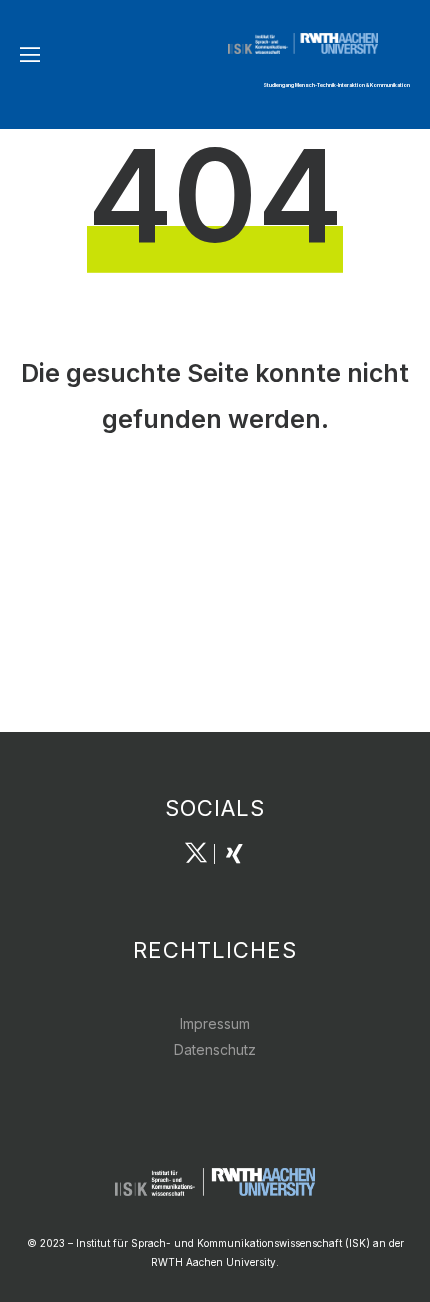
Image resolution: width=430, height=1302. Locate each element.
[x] (196, 854)
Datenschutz (215, 1049)
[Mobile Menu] (30, 55)
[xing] (234, 854)
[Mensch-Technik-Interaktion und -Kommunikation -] (319, 43)
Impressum (215, 1023)
